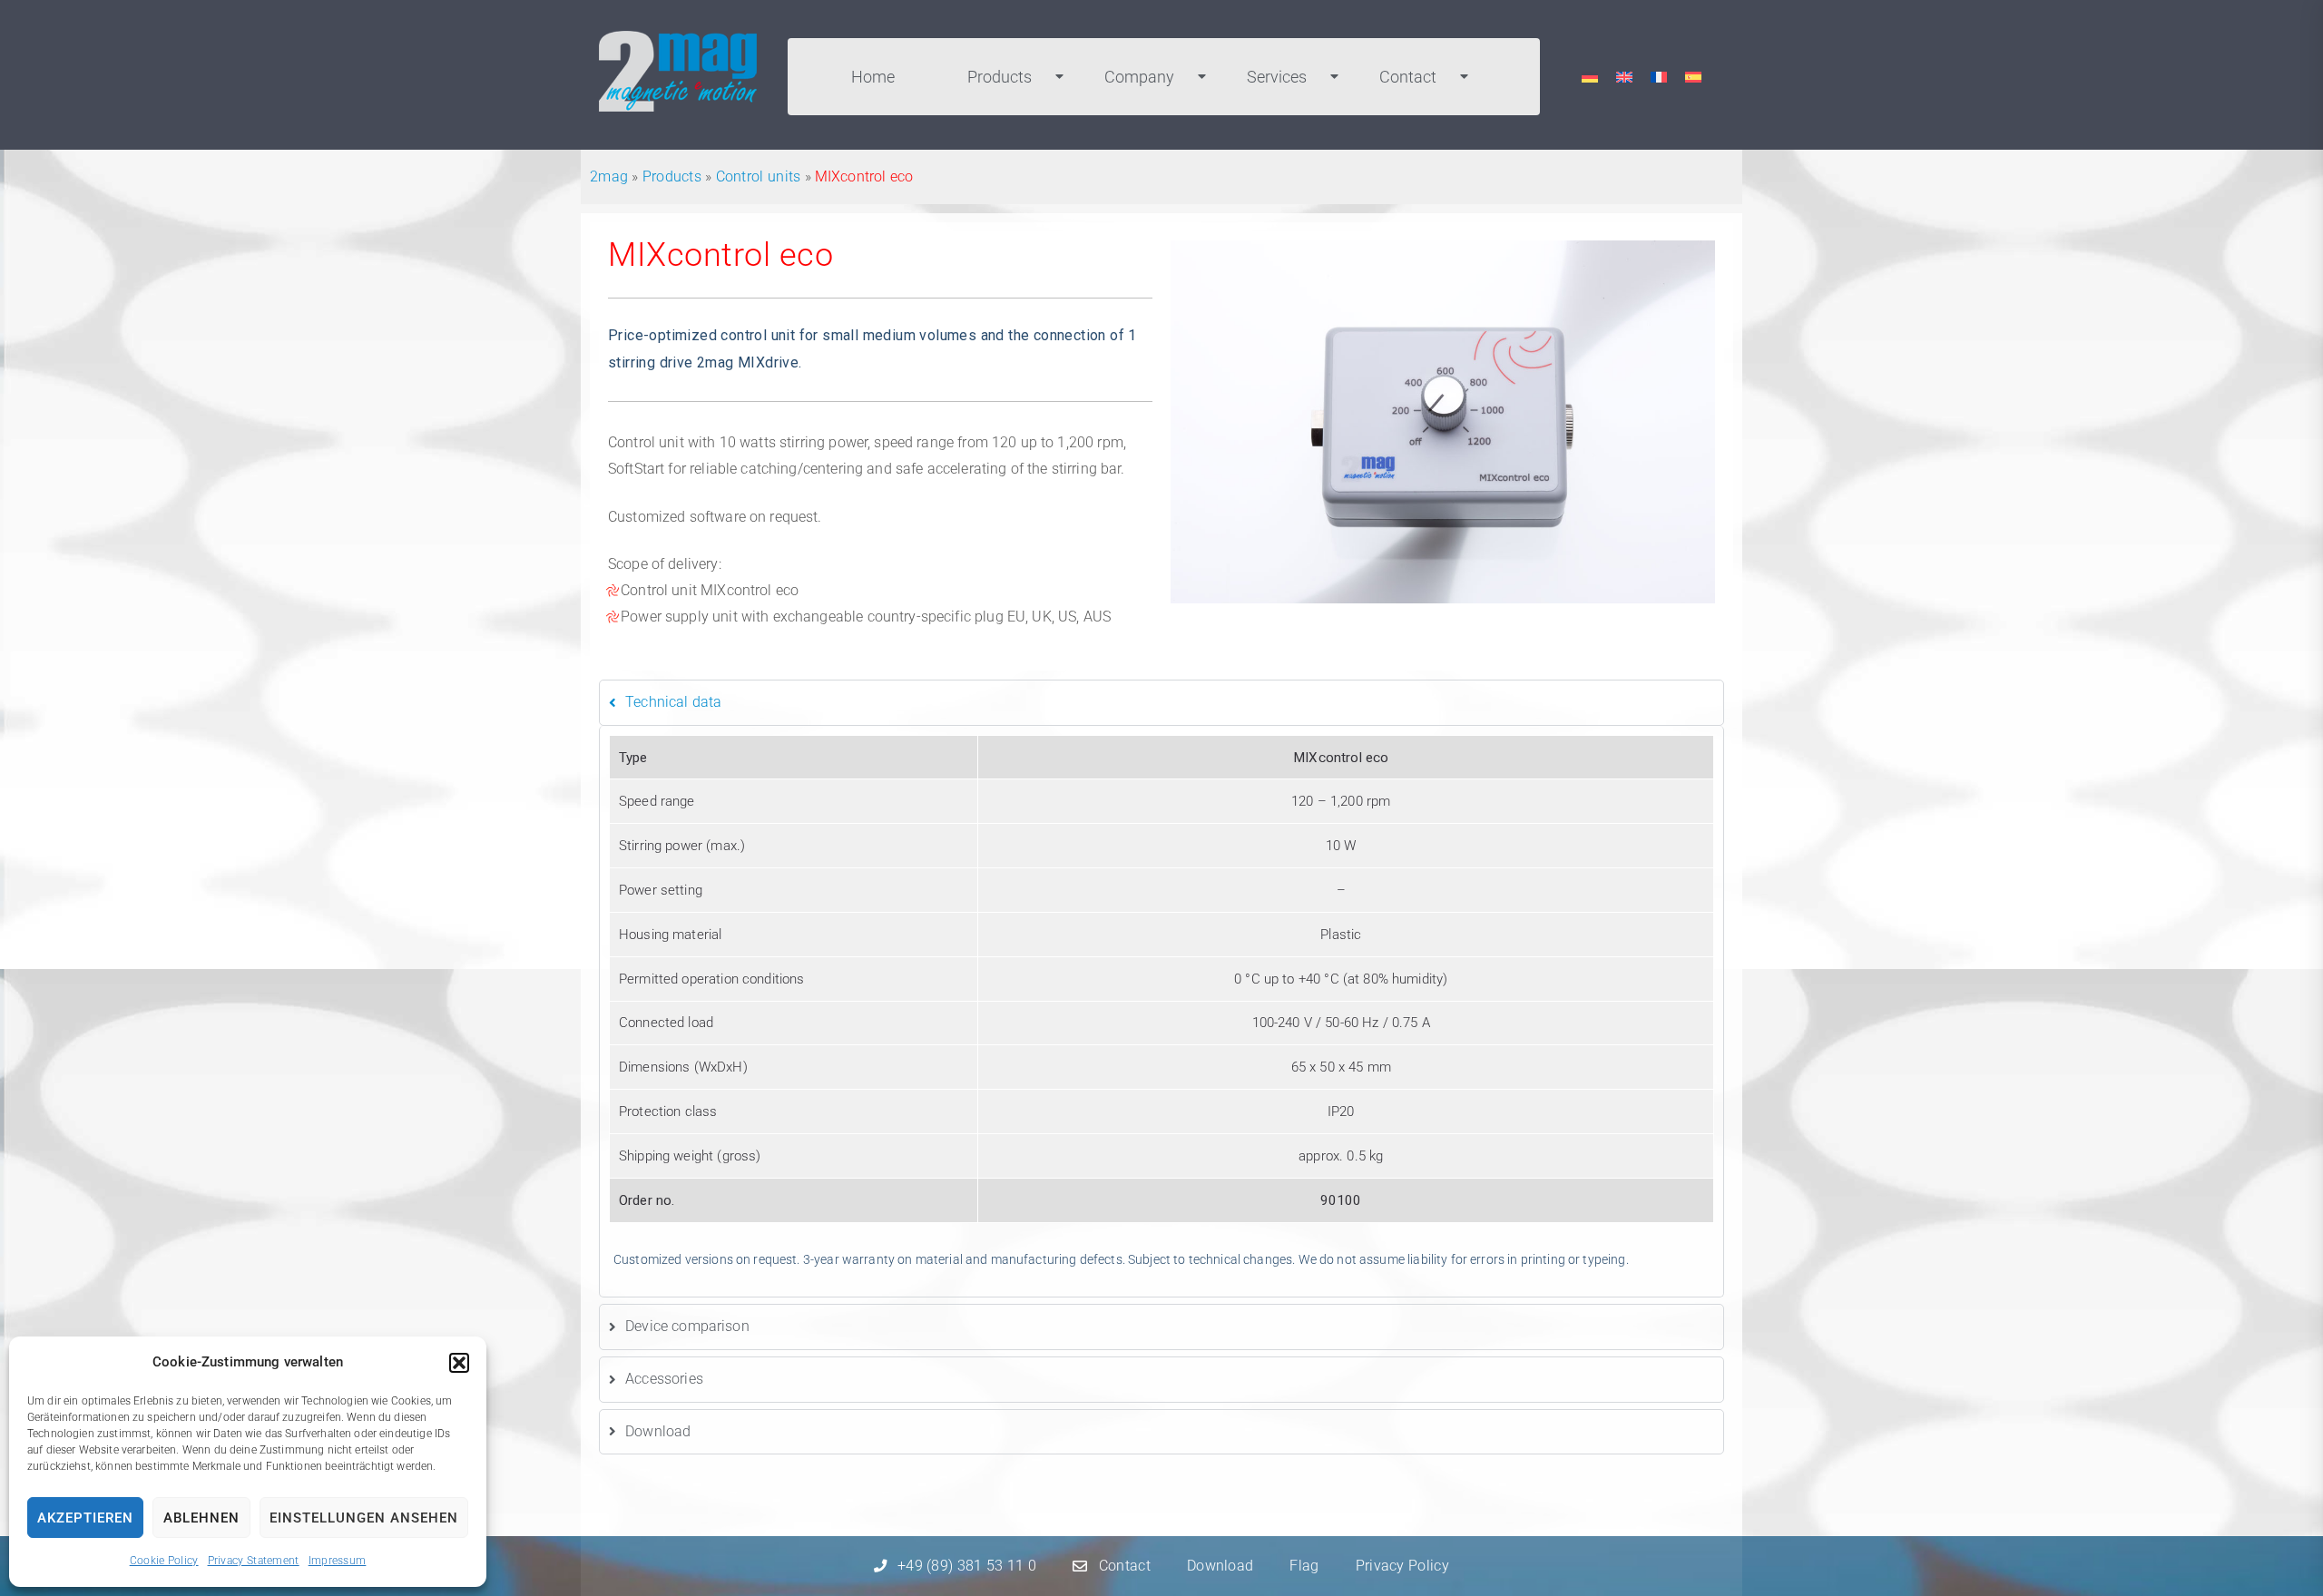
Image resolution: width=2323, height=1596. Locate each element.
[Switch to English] (1624, 77)
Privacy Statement (254, 1561)
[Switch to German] (1590, 77)
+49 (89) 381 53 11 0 (967, 1566)
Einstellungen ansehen (364, 1518)
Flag (1304, 1566)
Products (1000, 77)
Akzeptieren (85, 1518)
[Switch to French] (1659, 77)
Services (1277, 77)
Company (1139, 77)
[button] (459, 1363)
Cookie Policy (164, 1561)
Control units (759, 176)
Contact (1408, 77)
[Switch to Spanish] (1693, 77)
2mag (609, 176)
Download (1220, 1566)
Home (873, 77)
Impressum (338, 1561)
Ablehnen (201, 1518)
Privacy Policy (1402, 1566)
